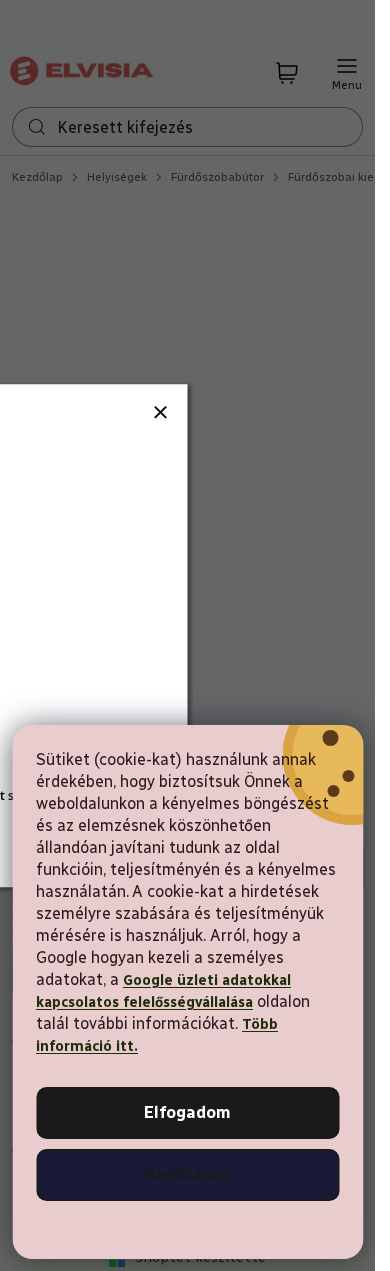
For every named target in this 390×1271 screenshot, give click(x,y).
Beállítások (187, 1174)
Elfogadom (187, 1112)
